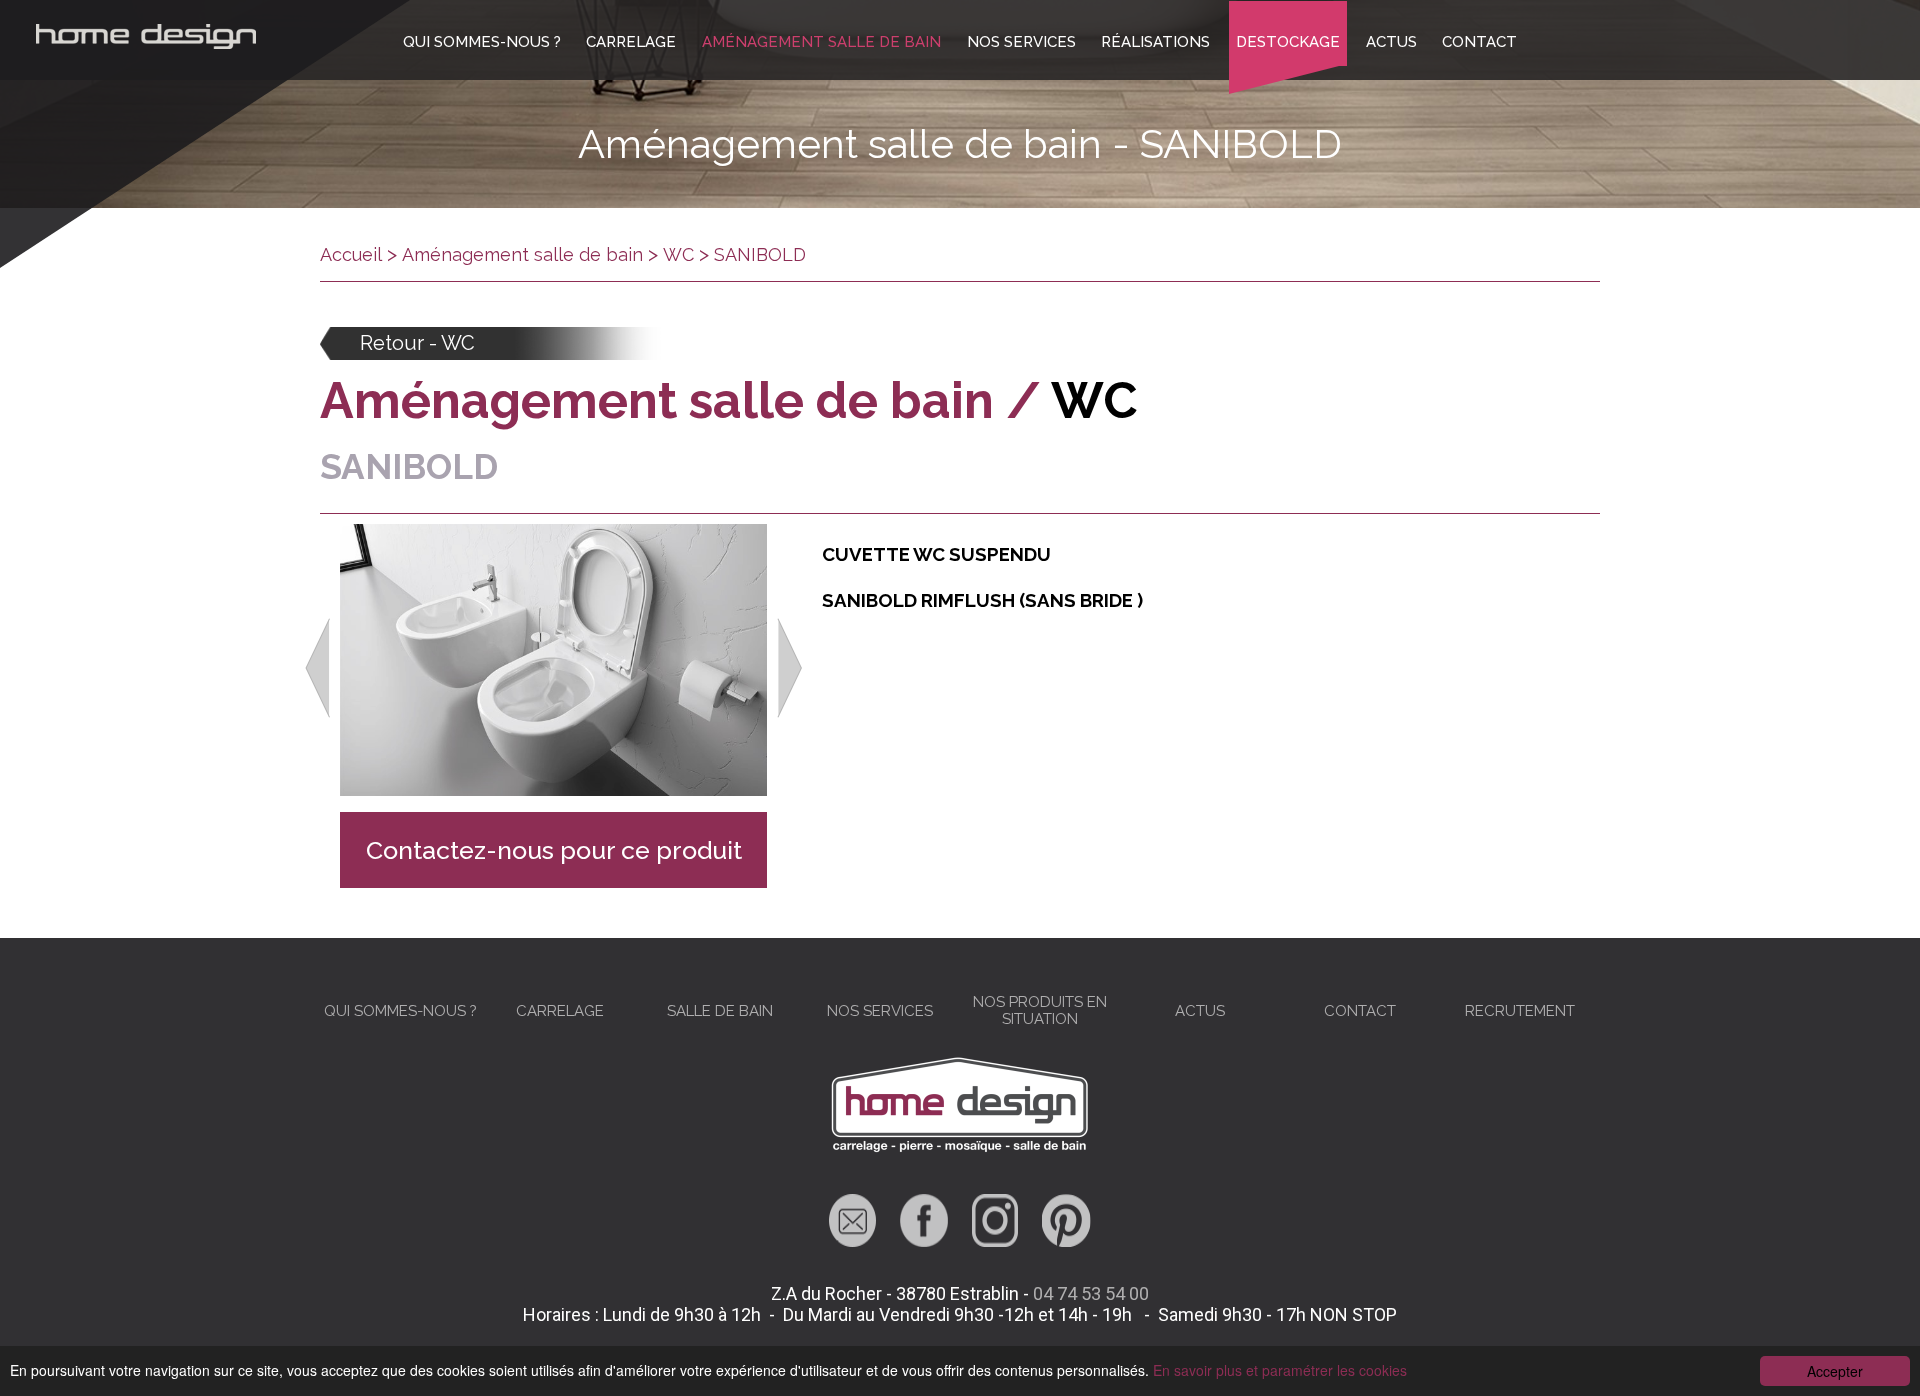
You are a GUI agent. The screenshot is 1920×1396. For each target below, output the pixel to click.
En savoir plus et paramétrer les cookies (1280, 1370)
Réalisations (1155, 42)
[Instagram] (995, 1240)
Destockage (1288, 42)
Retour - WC (417, 343)
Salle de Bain (720, 1011)
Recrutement (1520, 1011)
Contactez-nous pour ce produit (554, 850)
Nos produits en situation (1040, 1010)
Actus (1391, 42)
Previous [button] (317, 668)
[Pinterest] (1066, 1240)
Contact (1479, 42)
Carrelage (631, 42)
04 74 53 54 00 (1091, 1293)
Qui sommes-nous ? (482, 42)
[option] (553, 668)
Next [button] (789, 668)
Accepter (1835, 1371)
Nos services (1021, 42)
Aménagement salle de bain (821, 42)
